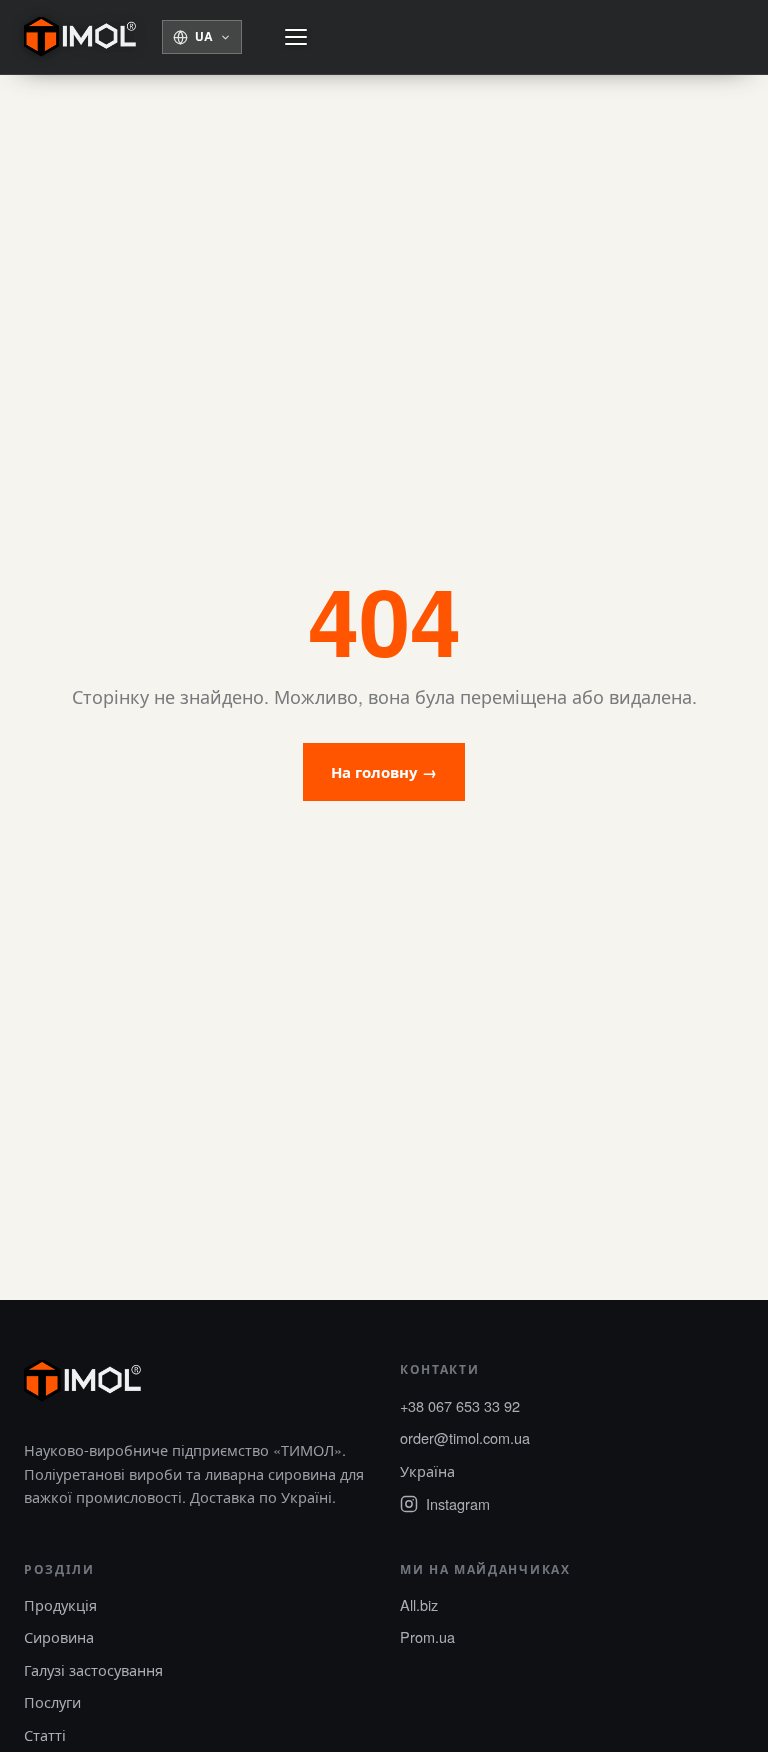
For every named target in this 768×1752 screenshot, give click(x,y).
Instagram (458, 1503)
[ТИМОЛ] (80, 37)
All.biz (419, 1604)
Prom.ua (427, 1636)
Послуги (52, 1701)
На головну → (384, 772)
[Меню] (296, 37)
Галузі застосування (93, 1669)
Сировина (59, 1636)
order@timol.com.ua (465, 1437)
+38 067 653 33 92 (460, 1405)
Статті (45, 1734)
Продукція (60, 1604)
